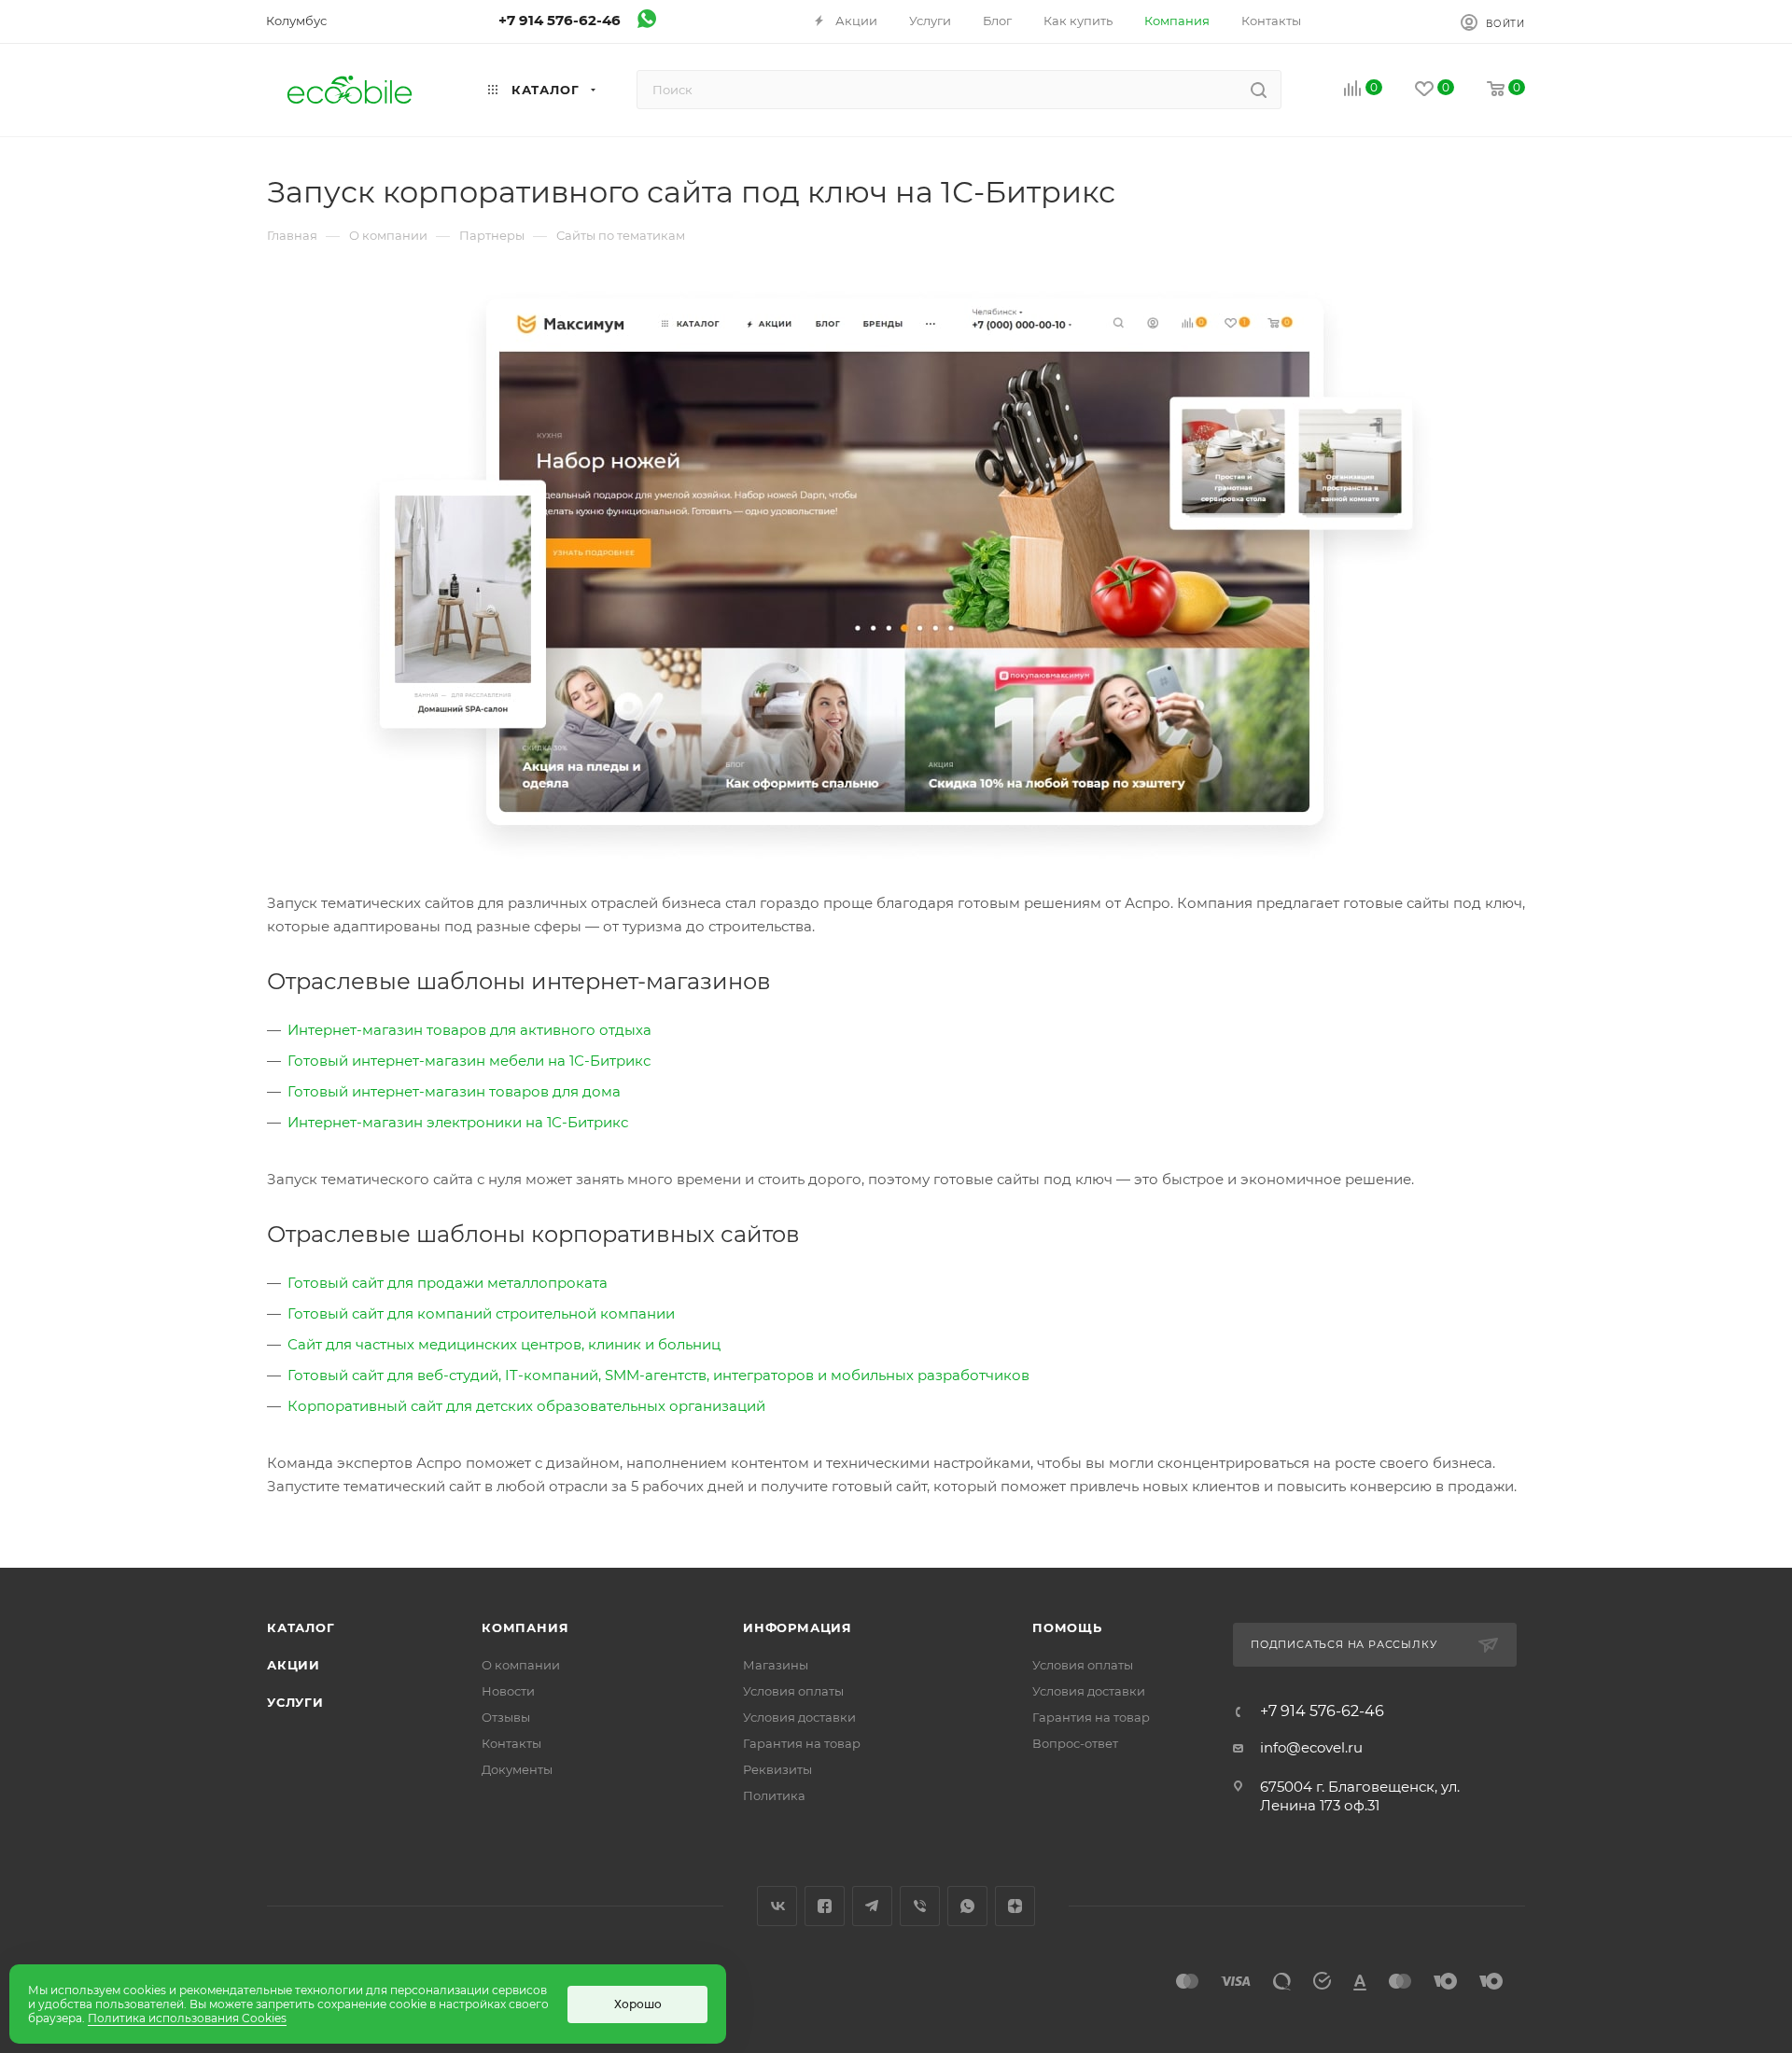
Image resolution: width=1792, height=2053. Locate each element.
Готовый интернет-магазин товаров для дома (454, 1091)
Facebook (825, 1906)
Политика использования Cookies (187, 2018)
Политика (774, 1795)
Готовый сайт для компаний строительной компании (481, 1313)
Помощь (1067, 1627)
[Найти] (1259, 90)
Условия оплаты (793, 1691)
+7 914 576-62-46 (560, 20)
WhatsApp (967, 1906)
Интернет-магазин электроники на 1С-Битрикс (458, 1122)
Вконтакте (777, 1906)
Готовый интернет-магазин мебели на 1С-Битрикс (469, 1061)
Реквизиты (777, 1769)
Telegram (872, 1906)
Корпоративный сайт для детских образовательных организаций (526, 1406)
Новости (508, 1691)
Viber (920, 1906)
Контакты (511, 1743)
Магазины (776, 1665)
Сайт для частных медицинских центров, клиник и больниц (504, 1344)
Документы (517, 1769)
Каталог (301, 1627)
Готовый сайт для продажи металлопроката (448, 1283)
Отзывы (506, 1717)
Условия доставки (799, 1717)
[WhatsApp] (647, 23)
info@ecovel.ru (1311, 1747)
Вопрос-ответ (1075, 1743)
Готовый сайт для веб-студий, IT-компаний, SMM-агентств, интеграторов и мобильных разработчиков (658, 1375)
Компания (525, 1627)
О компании (521, 1665)
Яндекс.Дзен (1015, 1906)
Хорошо (638, 2004)
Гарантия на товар (802, 1743)
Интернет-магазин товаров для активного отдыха (469, 1030)
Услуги (295, 1702)
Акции (294, 1665)
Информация (798, 1627)
